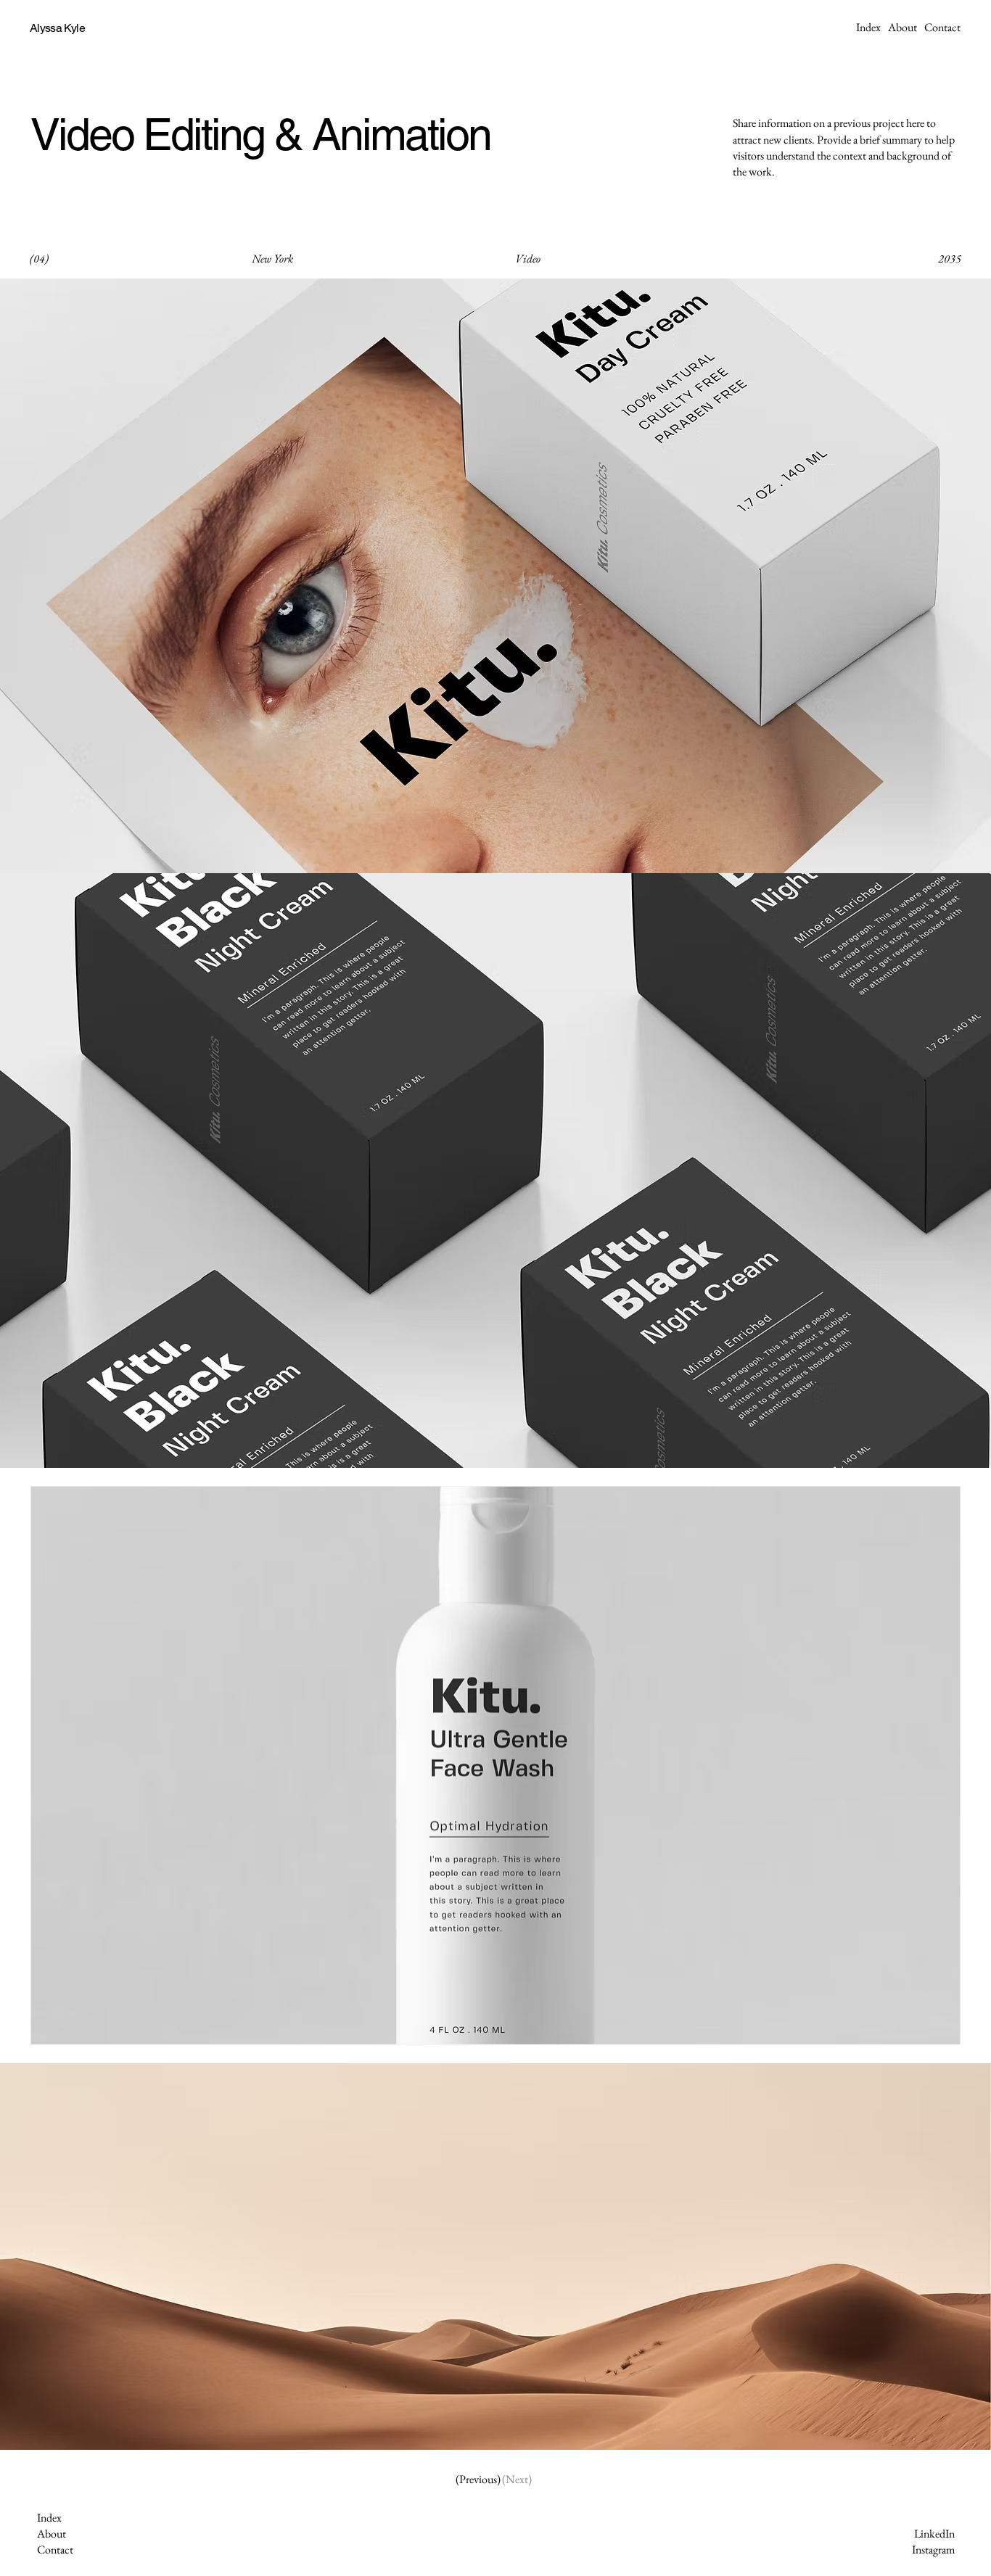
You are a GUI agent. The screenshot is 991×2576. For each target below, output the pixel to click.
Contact (55, 2550)
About (52, 2534)
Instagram (933, 2550)
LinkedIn (934, 2534)
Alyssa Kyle (57, 28)
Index (49, 2518)
